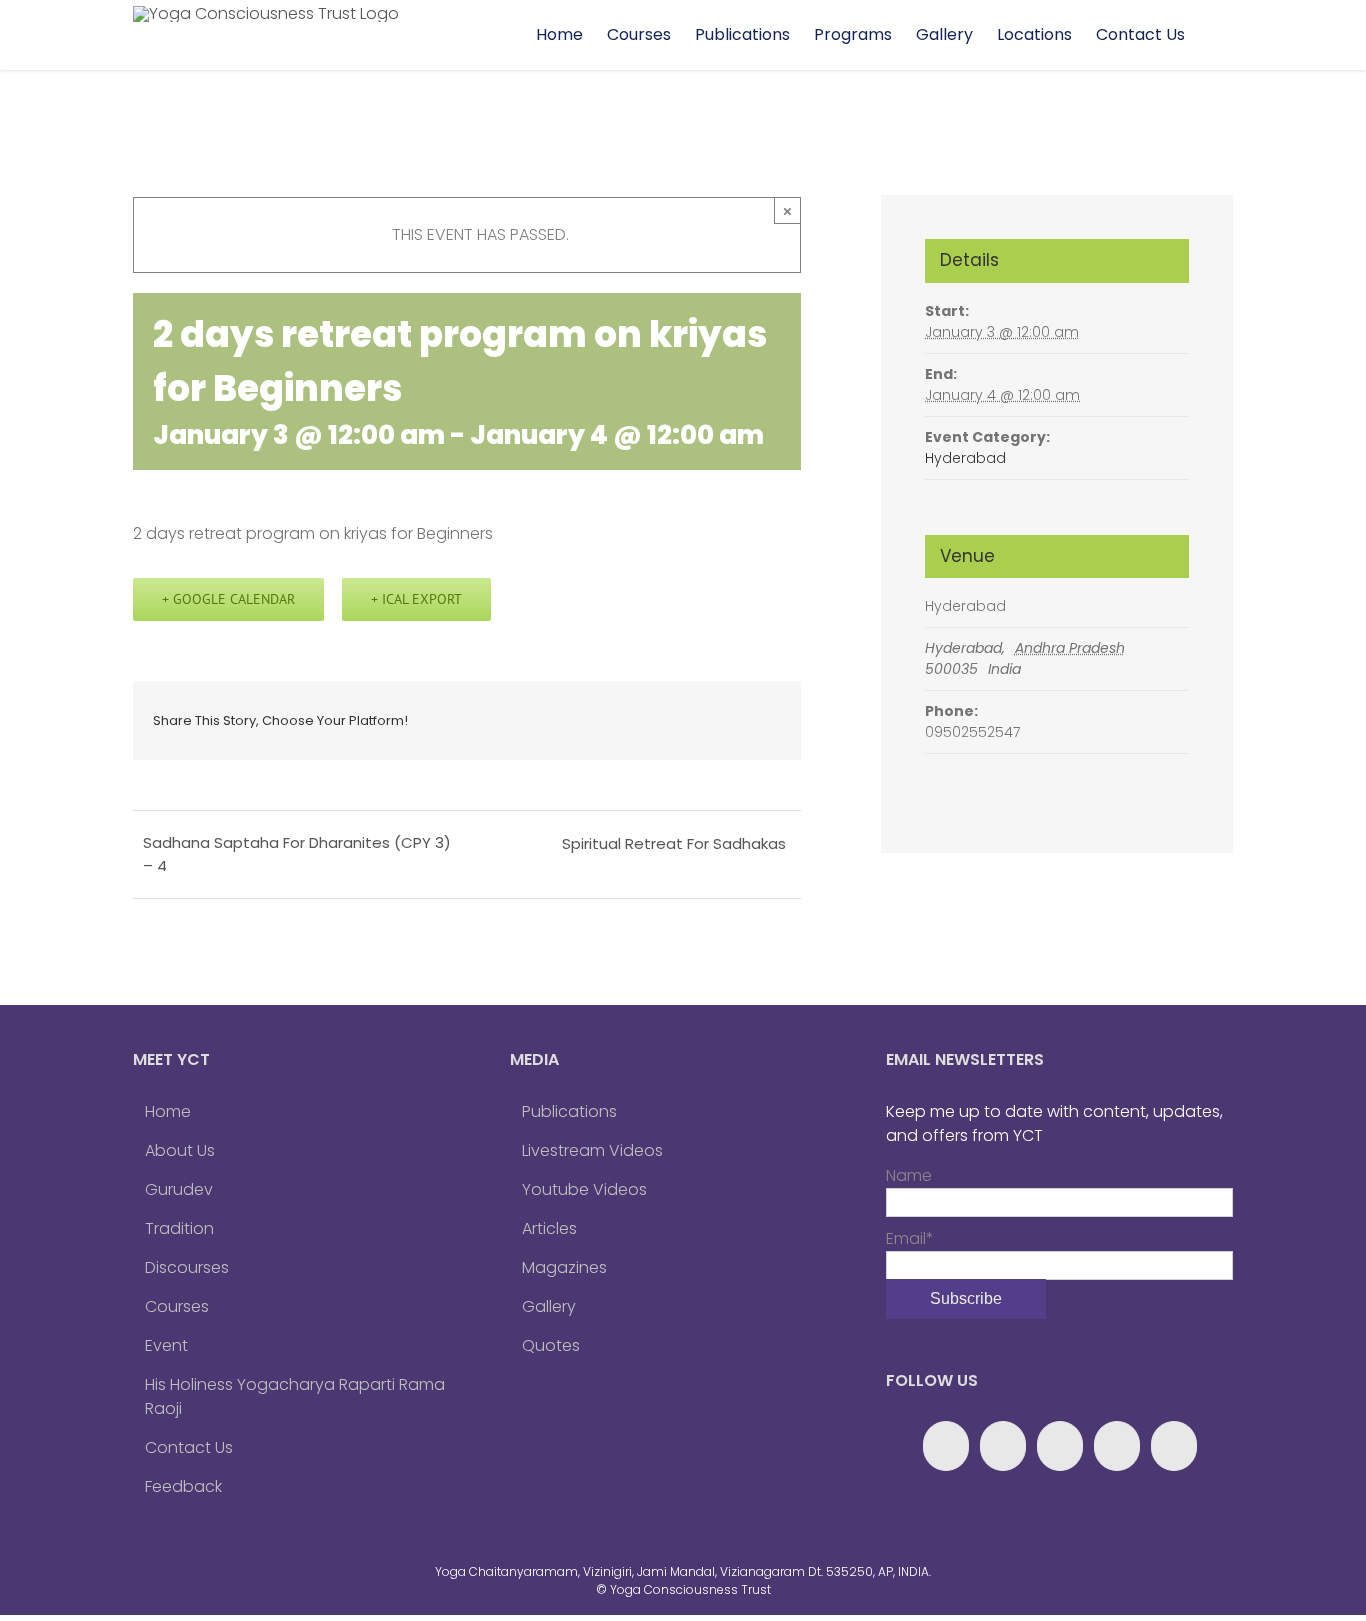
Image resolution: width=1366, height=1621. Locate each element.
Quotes (551, 1345)
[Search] (1215, 35)
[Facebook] (946, 1446)
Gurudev (179, 1189)
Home (168, 1111)
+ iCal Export (416, 599)
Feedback (183, 1486)
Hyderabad (965, 458)
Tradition (179, 1228)
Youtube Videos (584, 1189)
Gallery (549, 1306)
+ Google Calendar (228, 599)
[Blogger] (1117, 1446)
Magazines (564, 1267)
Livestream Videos (592, 1150)
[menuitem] (559, 35)
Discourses (187, 1267)
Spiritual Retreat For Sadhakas (674, 843)
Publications (569, 1111)
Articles (549, 1228)
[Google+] (1003, 1446)
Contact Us (189, 1447)
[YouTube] (1060, 1446)
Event (166, 1345)
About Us (180, 1150)
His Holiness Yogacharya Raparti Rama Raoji (295, 1396)
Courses (177, 1306)
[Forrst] (1174, 1446)
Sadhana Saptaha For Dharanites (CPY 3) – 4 (297, 854)
